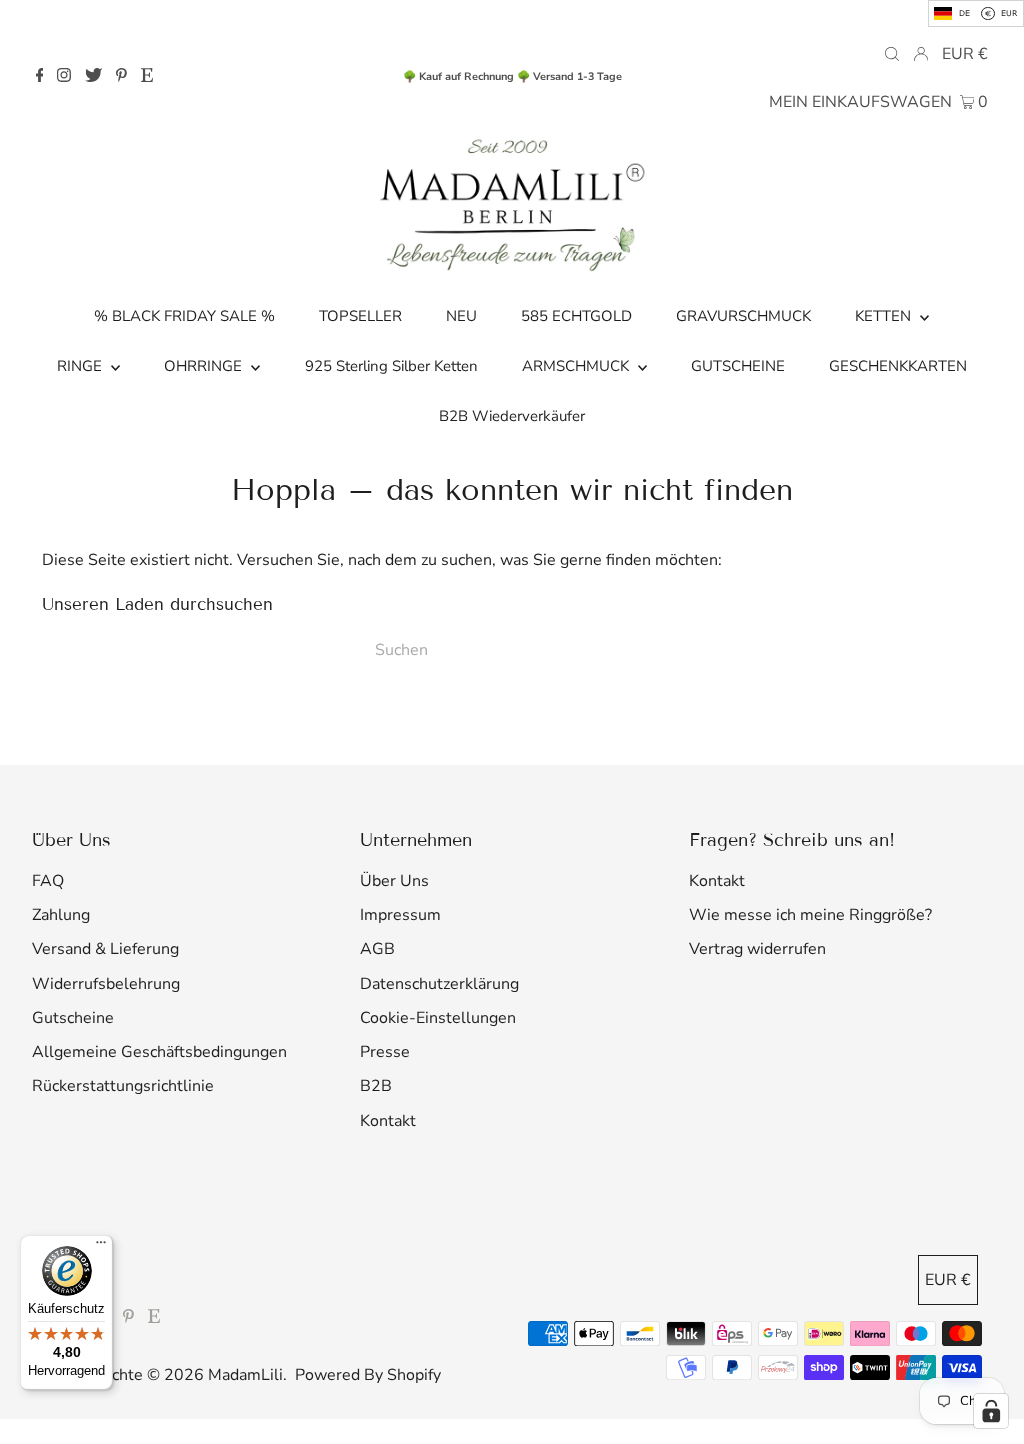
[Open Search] (892, 53)
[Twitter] (93, 77)
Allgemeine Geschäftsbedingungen (159, 1052)
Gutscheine (73, 1018)
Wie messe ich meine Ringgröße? (810, 915)
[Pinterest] (121, 77)
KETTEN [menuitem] (885, 316)
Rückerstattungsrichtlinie (123, 1086)
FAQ (48, 881)
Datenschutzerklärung (439, 984)
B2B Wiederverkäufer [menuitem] (512, 416)
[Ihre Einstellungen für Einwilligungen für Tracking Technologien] (991, 1411)
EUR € (965, 54)
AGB (377, 949)
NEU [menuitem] (461, 316)
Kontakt (388, 1121)
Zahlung (61, 915)
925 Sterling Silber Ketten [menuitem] (391, 366)
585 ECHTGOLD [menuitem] (576, 316)
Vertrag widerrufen (757, 949)
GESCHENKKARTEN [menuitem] (898, 366)
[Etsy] (147, 77)
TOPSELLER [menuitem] (360, 316)
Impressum (400, 915)
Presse (385, 1052)
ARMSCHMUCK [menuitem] (577, 366)
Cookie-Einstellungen (438, 1018)
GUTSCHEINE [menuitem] (738, 366)
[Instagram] (64, 77)
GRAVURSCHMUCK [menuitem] (743, 316)
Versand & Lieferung (105, 949)
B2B (376, 1086)
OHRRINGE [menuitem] (205, 366)
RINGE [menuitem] (81, 366)
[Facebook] (40, 77)
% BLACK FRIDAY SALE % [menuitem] (184, 316)
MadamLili (245, 1375)
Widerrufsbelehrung (106, 984)
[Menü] (101, 1247)
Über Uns (394, 881)
